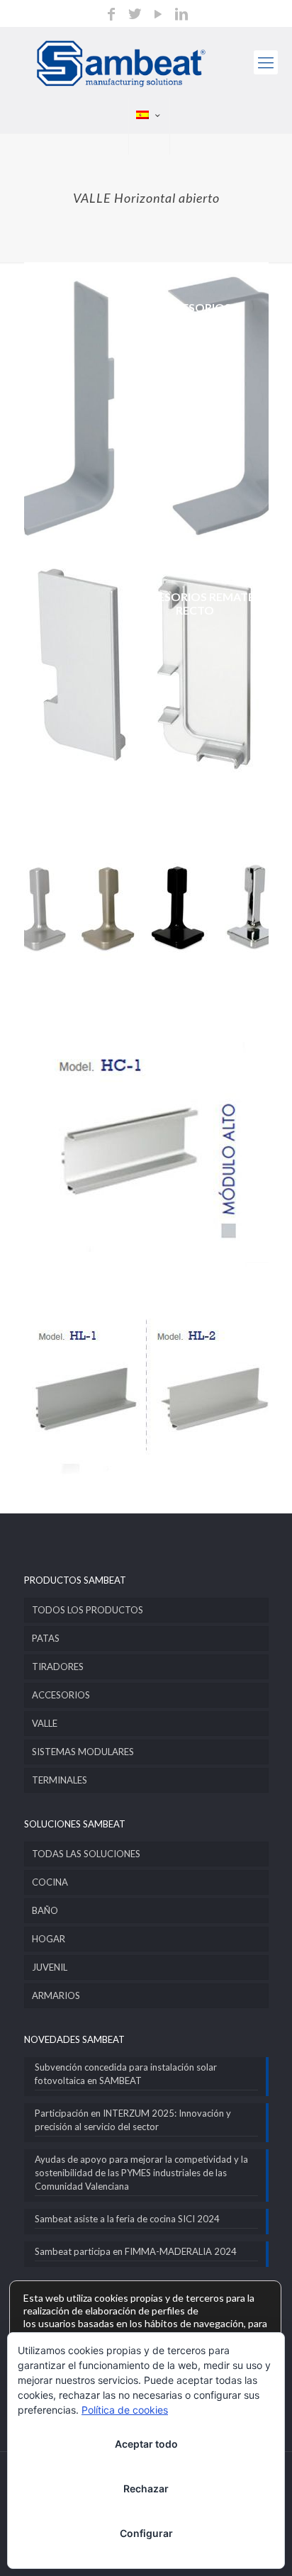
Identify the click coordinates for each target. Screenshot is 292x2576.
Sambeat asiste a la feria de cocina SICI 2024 (127, 2219)
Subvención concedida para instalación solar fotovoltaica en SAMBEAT (126, 2074)
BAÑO (45, 1910)
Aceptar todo (146, 2444)
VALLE (45, 1723)
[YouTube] (158, 15)
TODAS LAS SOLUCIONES (86, 1854)
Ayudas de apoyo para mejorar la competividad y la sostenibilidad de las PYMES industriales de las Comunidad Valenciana (141, 2173)
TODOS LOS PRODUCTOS (88, 1610)
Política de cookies (125, 2410)
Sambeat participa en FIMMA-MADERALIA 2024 (136, 2251)
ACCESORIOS (61, 1695)
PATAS (46, 1638)
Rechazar (146, 2488)
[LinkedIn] (181, 15)
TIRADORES (58, 1667)
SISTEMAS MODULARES (83, 1752)
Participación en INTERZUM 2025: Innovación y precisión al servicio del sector (133, 2120)
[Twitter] (135, 15)
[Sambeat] (146, 62)
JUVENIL (50, 1967)
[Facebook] (111, 15)
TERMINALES (60, 1780)
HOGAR (49, 1939)
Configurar (146, 2533)
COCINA (50, 1882)
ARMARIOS (56, 1995)
